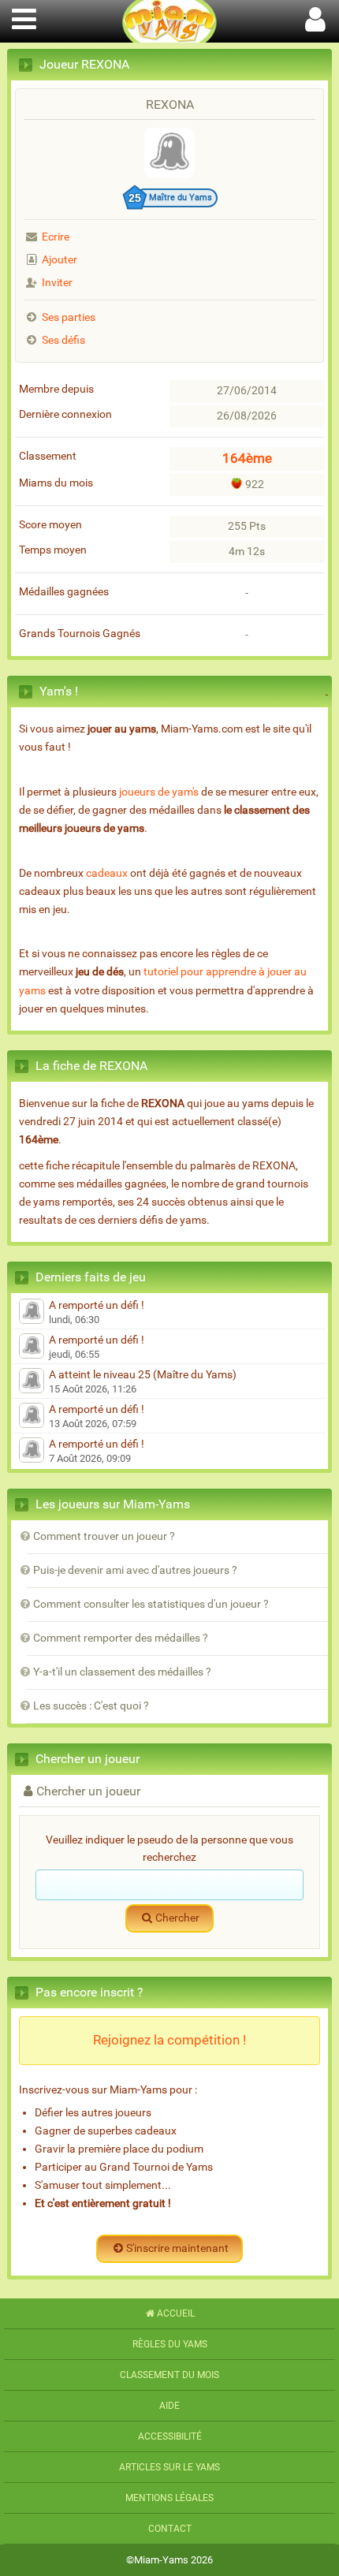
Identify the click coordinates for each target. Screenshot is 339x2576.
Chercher (177, 1918)
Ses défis (63, 340)
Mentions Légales (169, 2498)
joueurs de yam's (159, 792)
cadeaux (107, 873)
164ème (247, 458)
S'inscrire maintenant (177, 2248)
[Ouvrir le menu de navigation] (24, 17)
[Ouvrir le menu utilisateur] (315, 17)
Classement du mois (169, 2375)
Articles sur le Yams (169, 2467)
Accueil (176, 2313)
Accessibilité (170, 2436)
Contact (170, 2529)
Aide (169, 2406)
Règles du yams (170, 2344)
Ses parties (69, 317)
